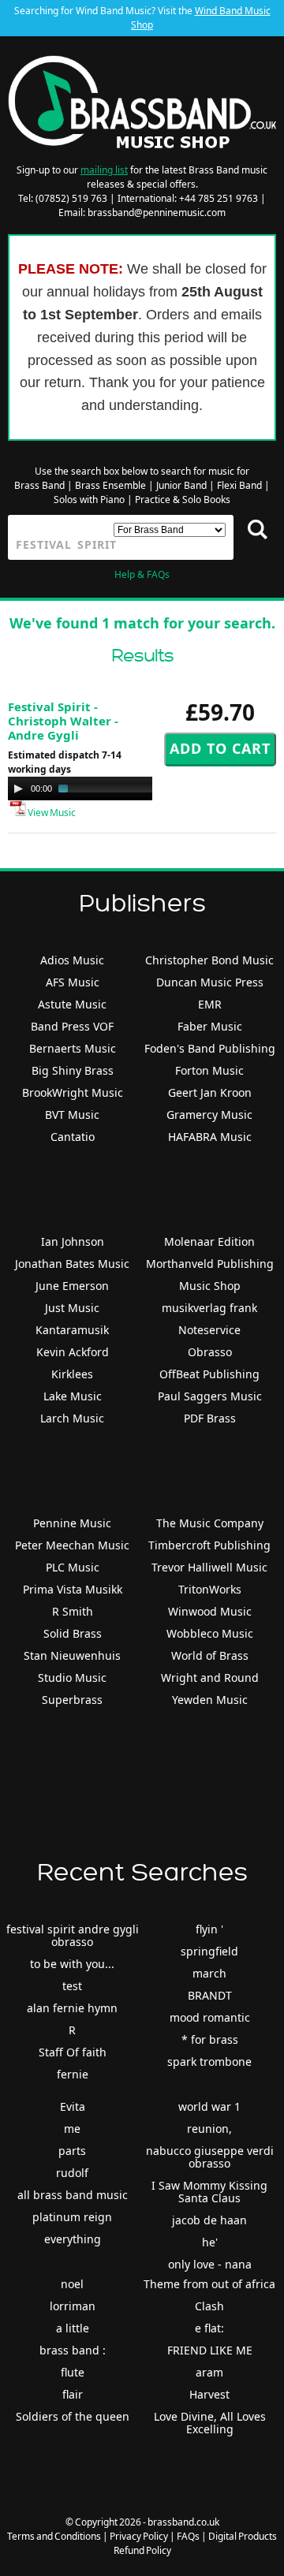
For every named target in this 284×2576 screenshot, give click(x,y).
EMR (210, 1004)
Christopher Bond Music (209, 960)
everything (73, 2239)
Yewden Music (210, 1700)
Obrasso (210, 1352)
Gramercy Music (209, 1115)
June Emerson (72, 1286)
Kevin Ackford (73, 1352)
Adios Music (72, 960)
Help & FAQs (142, 574)
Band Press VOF (72, 1026)
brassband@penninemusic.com (157, 212)
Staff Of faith (73, 2052)
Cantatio (73, 1137)
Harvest (209, 2394)
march (209, 1973)
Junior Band (181, 485)
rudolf (72, 2173)
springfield (209, 1951)
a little (73, 2328)
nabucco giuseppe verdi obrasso (210, 2157)
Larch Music (72, 1418)
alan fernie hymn (72, 2008)
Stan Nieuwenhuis (72, 1655)
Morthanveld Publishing (210, 1264)
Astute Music (72, 1004)
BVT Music (72, 1115)
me (72, 2129)
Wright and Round (210, 1678)
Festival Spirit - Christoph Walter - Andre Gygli (63, 721)
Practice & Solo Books (183, 500)
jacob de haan (209, 2220)
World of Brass (210, 1655)
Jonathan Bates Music (72, 1264)
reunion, (209, 2129)
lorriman (73, 2306)
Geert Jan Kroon (210, 1092)
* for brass (210, 2039)
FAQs (188, 2536)
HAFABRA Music (210, 1137)
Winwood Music (210, 1611)
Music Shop (210, 1286)
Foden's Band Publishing (210, 1048)
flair (73, 2394)
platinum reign (72, 2217)
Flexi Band (239, 485)
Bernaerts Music (73, 1048)
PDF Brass (210, 1418)
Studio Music (72, 1678)
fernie (73, 2074)
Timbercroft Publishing (209, 1545)
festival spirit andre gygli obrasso (73, 1935)
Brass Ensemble (110, 485)
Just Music (72, 1308)
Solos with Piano (89, 500)
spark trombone (209, 2062)
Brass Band (39, 485)
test (72, 1986)
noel (72, 2284)
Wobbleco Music (210, 1633)
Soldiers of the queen (73, 2416)
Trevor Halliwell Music (209, 1567)
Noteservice (209, 1330)
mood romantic (210, 2017)
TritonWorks (210, 1589)
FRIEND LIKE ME (210, 2350)
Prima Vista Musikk (73, 1589)
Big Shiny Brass (73, 1070)
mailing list (104, 170)
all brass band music (73, 2195)
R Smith (73, 1611)
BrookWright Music (73, 1092)
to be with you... (72, 1964)
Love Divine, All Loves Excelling (210, 2423)
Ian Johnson (73, 1241)
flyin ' (209, 1929)
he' (210, 2242)
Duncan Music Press (210, 982)
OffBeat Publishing (209, 1374)
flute (73, 2372)
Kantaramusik (72, 1330)
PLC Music (73, 1567)
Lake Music (73, 1396)
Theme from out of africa (209, 2284)
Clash (209, 2306)
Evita (73, 2106)
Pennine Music (72, 1523)
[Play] (18, 788)
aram (209, 2372)
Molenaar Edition (209, 1241)
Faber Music (210, 1026)
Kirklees (72, 1374)
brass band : (73, 2350)
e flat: (209, 2328)
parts (72, 2151)
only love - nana (210, 2264)
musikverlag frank (209, 1308)
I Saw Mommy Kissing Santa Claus (209, 2192)
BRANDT (210, 1995)
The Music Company (210, 1523)
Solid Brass (73, 1633)
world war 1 (209, 2106)
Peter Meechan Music (72, 1545)
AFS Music (73, 982)
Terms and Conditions (54, 2536)
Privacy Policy (139, 2536)
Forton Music (209, 1070)
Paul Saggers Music (210, 1396)
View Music (51, 813)
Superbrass (72, 1700)
